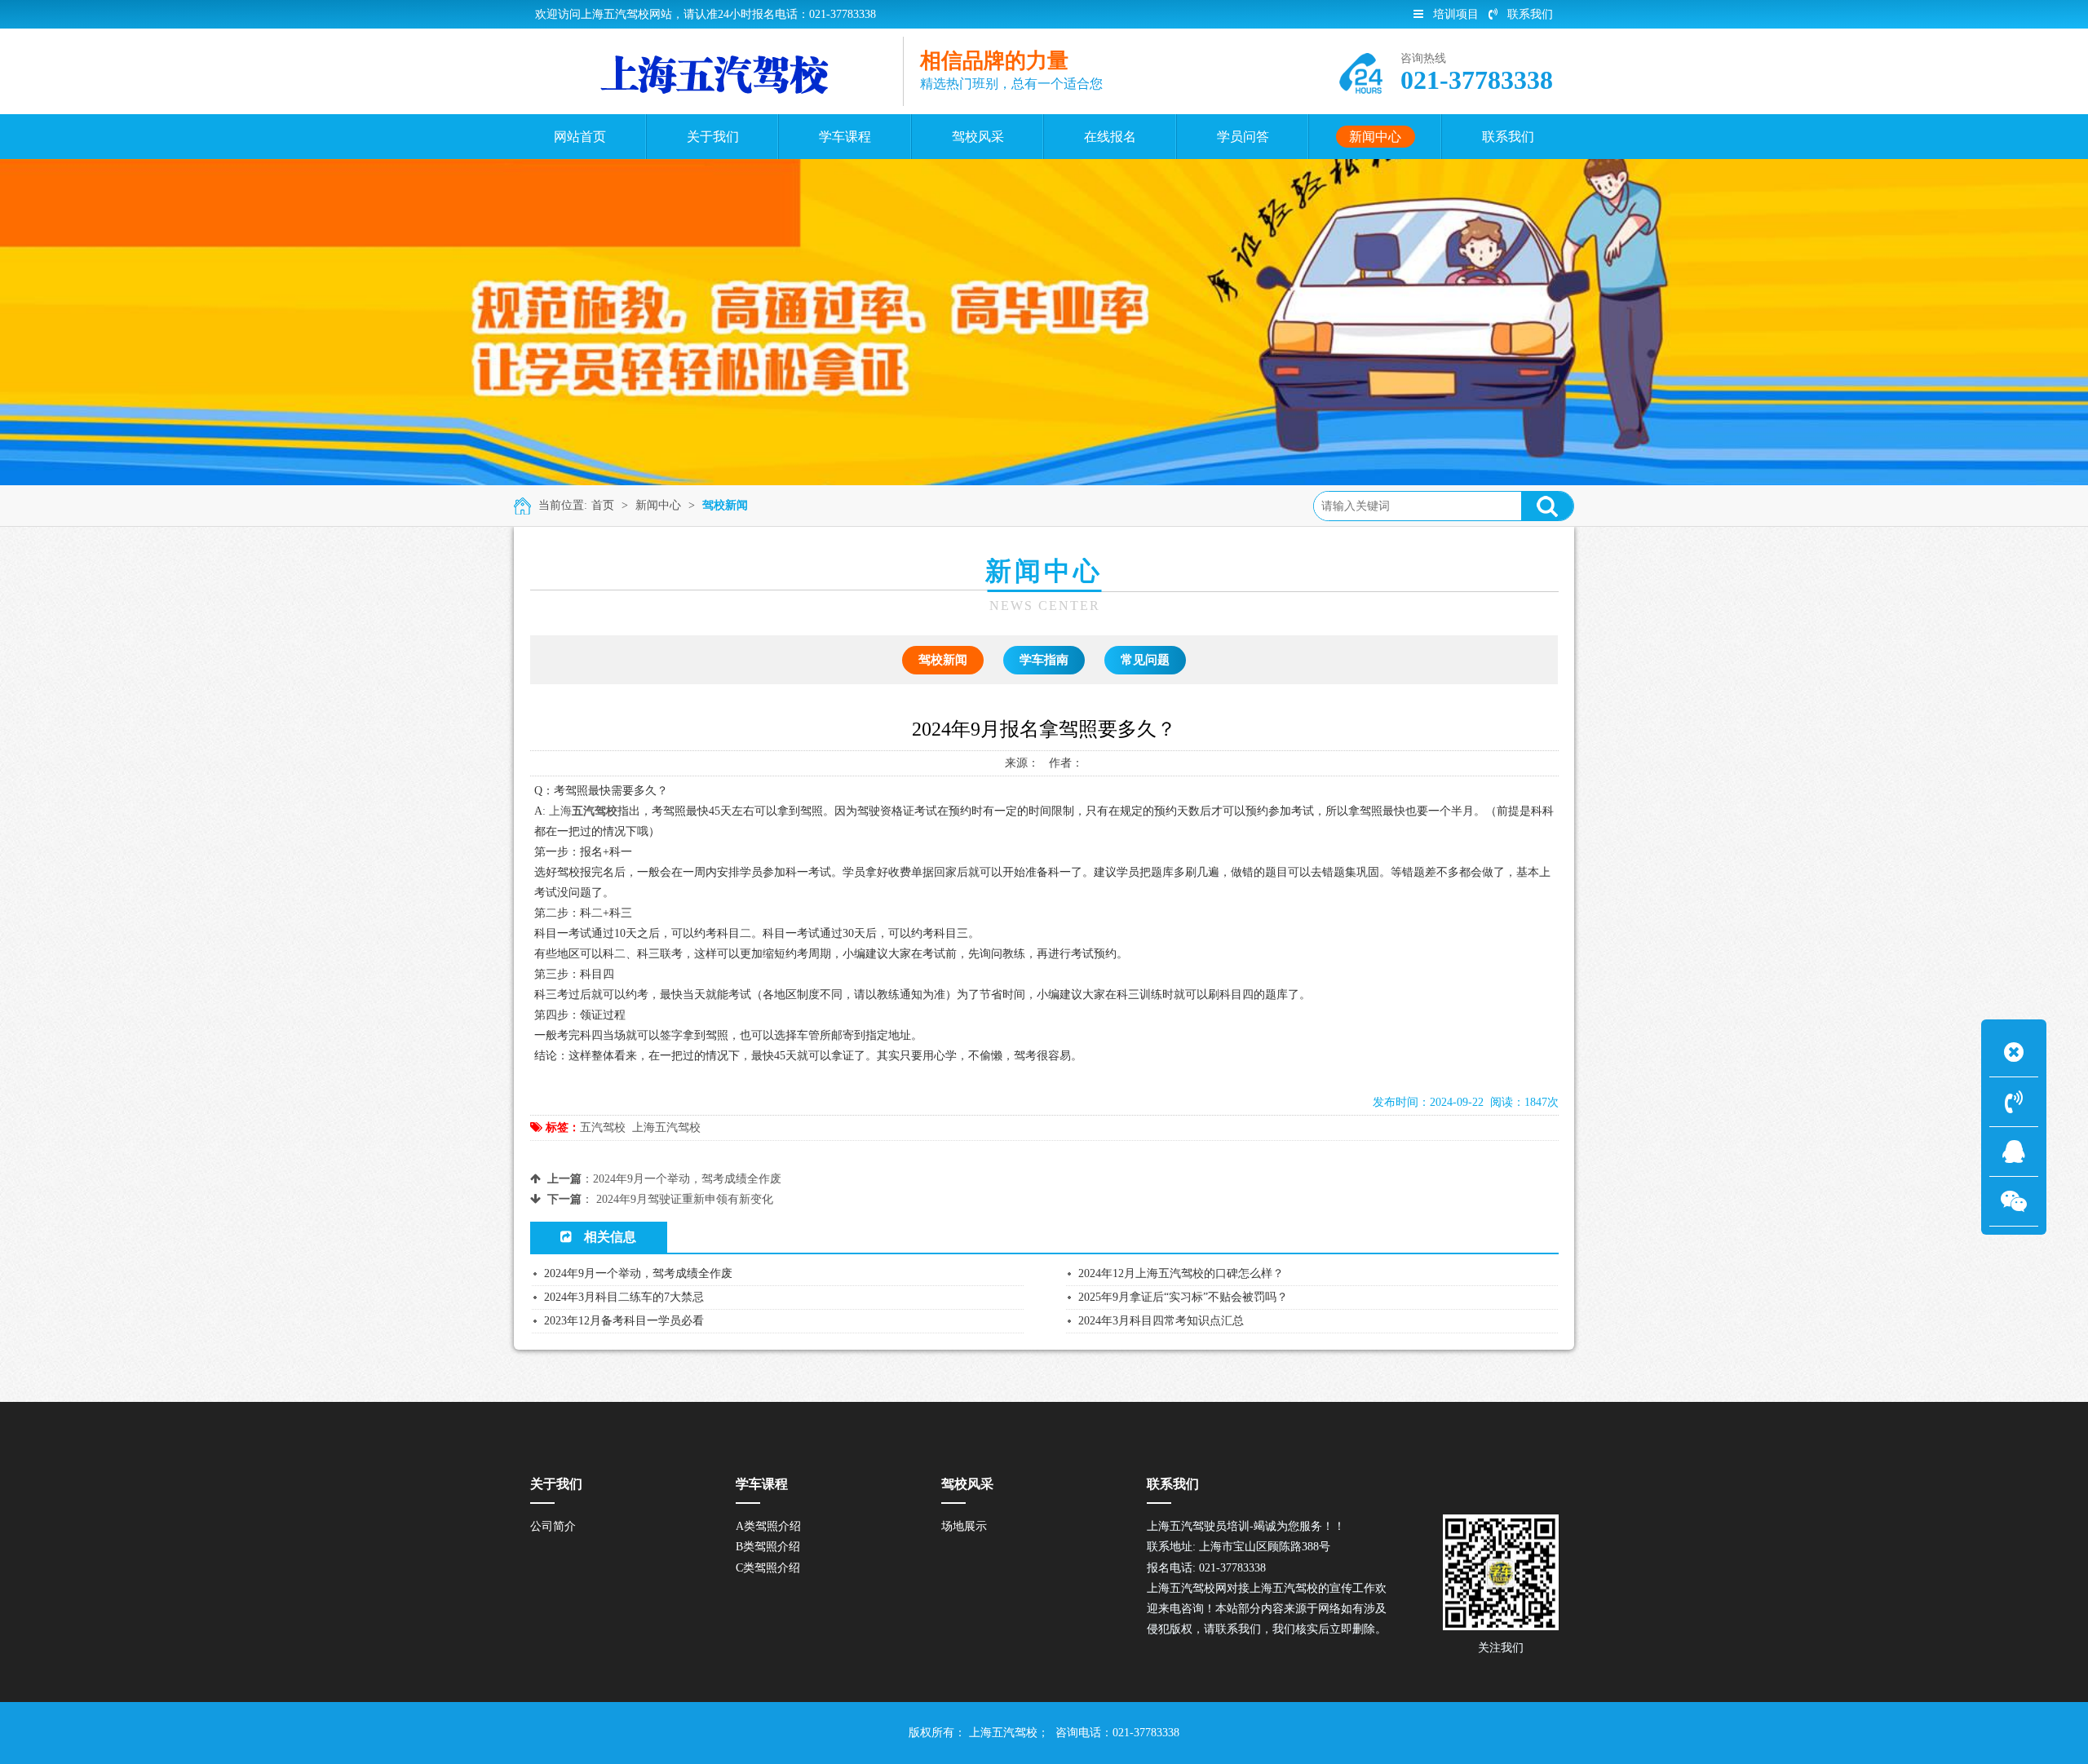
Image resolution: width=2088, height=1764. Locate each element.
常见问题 (1145, 660)
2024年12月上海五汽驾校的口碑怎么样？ (1181, 1273)
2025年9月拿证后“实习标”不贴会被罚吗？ (1183, 1297)
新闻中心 (658, 505)
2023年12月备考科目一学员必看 (624, 1321)
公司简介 (553, 1526)
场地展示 (964, 1526)
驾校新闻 (725, 505)
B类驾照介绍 (768, 1547)
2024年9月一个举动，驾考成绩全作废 (687, 1179)
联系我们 (1530, 14)
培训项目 (1456, 14)
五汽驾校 (603, 1127)
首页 (603, 505)
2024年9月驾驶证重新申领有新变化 (685, 1199)
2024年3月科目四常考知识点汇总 (1161, 1321)
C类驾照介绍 (768, 1568)
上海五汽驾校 (666, 1127)
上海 (560, 811)
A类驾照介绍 (768, 1526)
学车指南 (1044, 660)
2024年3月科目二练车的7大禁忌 (624, 1297)
